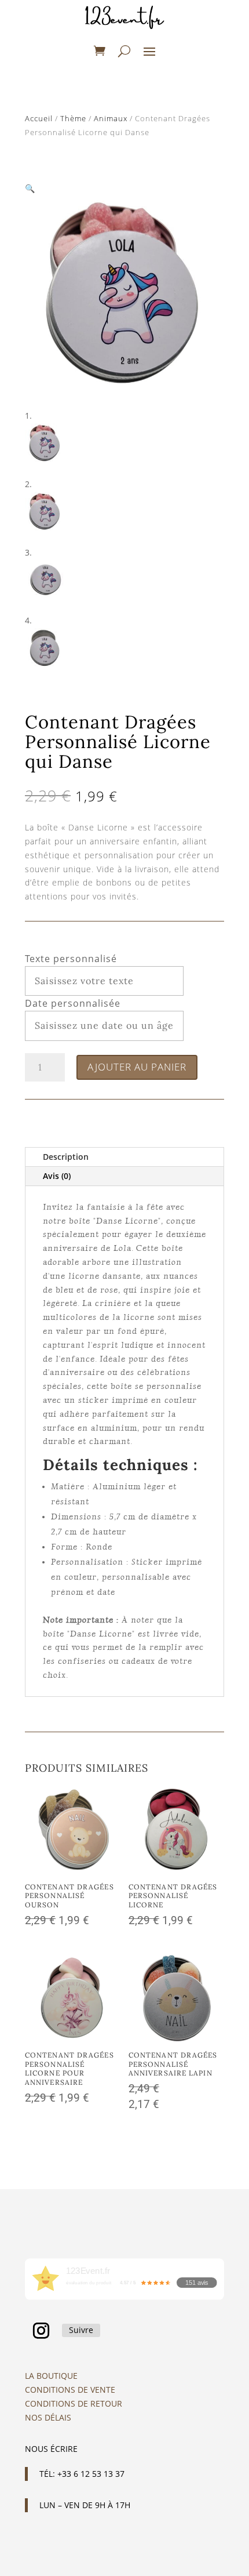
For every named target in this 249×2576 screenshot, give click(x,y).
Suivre (81, 2330)
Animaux (111, 118)
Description (66, 1157)
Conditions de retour (74, 2403)
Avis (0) (57, 1176)
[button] (30, 188)
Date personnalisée (73, 1003)
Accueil (39, 118)
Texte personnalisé (71, 959)
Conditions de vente (70, 2390)
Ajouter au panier (137, 1067)
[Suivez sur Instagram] (41, 2331)
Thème (73, 118)
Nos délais (48, 2417)
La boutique (51, 2376)
